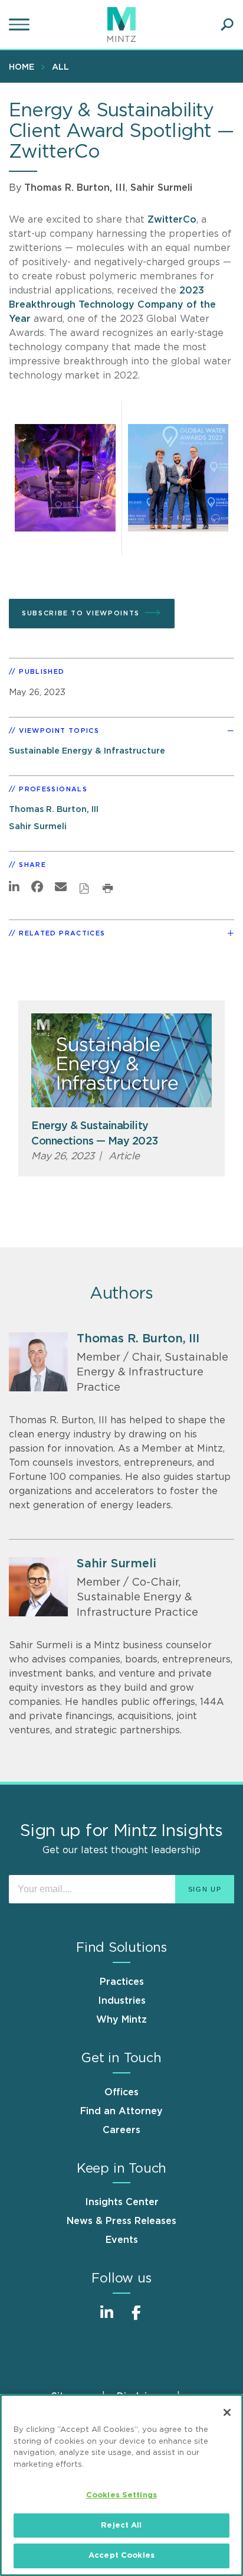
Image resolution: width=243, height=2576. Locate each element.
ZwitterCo (172, 220)
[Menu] (21, 25)
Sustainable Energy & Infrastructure (87, 751)
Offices (121, 2092)
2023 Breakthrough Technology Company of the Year (112, 305)
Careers (121, 2130)
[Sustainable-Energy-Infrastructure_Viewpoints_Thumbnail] (121, 1060)
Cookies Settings (121, 2495)
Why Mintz (121, 2020)
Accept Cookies (121, 2556)
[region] (121, 2485)
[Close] (227, 2412)
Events (122, 2240)
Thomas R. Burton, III (75, 188)
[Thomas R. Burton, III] (38, 1362)
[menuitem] (24, 67)
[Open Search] (227, 25)
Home (22, 67)
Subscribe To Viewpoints (81, 613)
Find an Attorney (121, 2111)
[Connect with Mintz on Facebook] (136, 2319)
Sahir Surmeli (161, 188)
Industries (122, 2001)
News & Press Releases (121, 2221)
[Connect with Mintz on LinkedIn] (107, 2319)
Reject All (121, 2526)
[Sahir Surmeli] (38, 1587)
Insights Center (122, 2202)
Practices (122, 1982)
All (60, 67)
